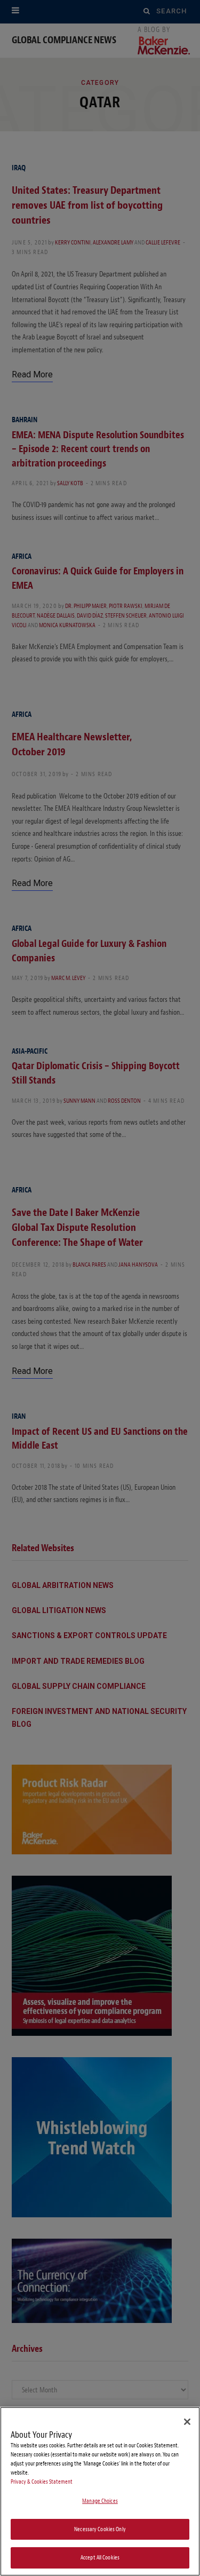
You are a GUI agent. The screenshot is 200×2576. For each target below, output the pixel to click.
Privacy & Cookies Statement (42, 2482)
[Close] (187, 2422)
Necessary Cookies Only (100, 2529)
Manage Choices (100, 2501)
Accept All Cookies (100, 2558)
